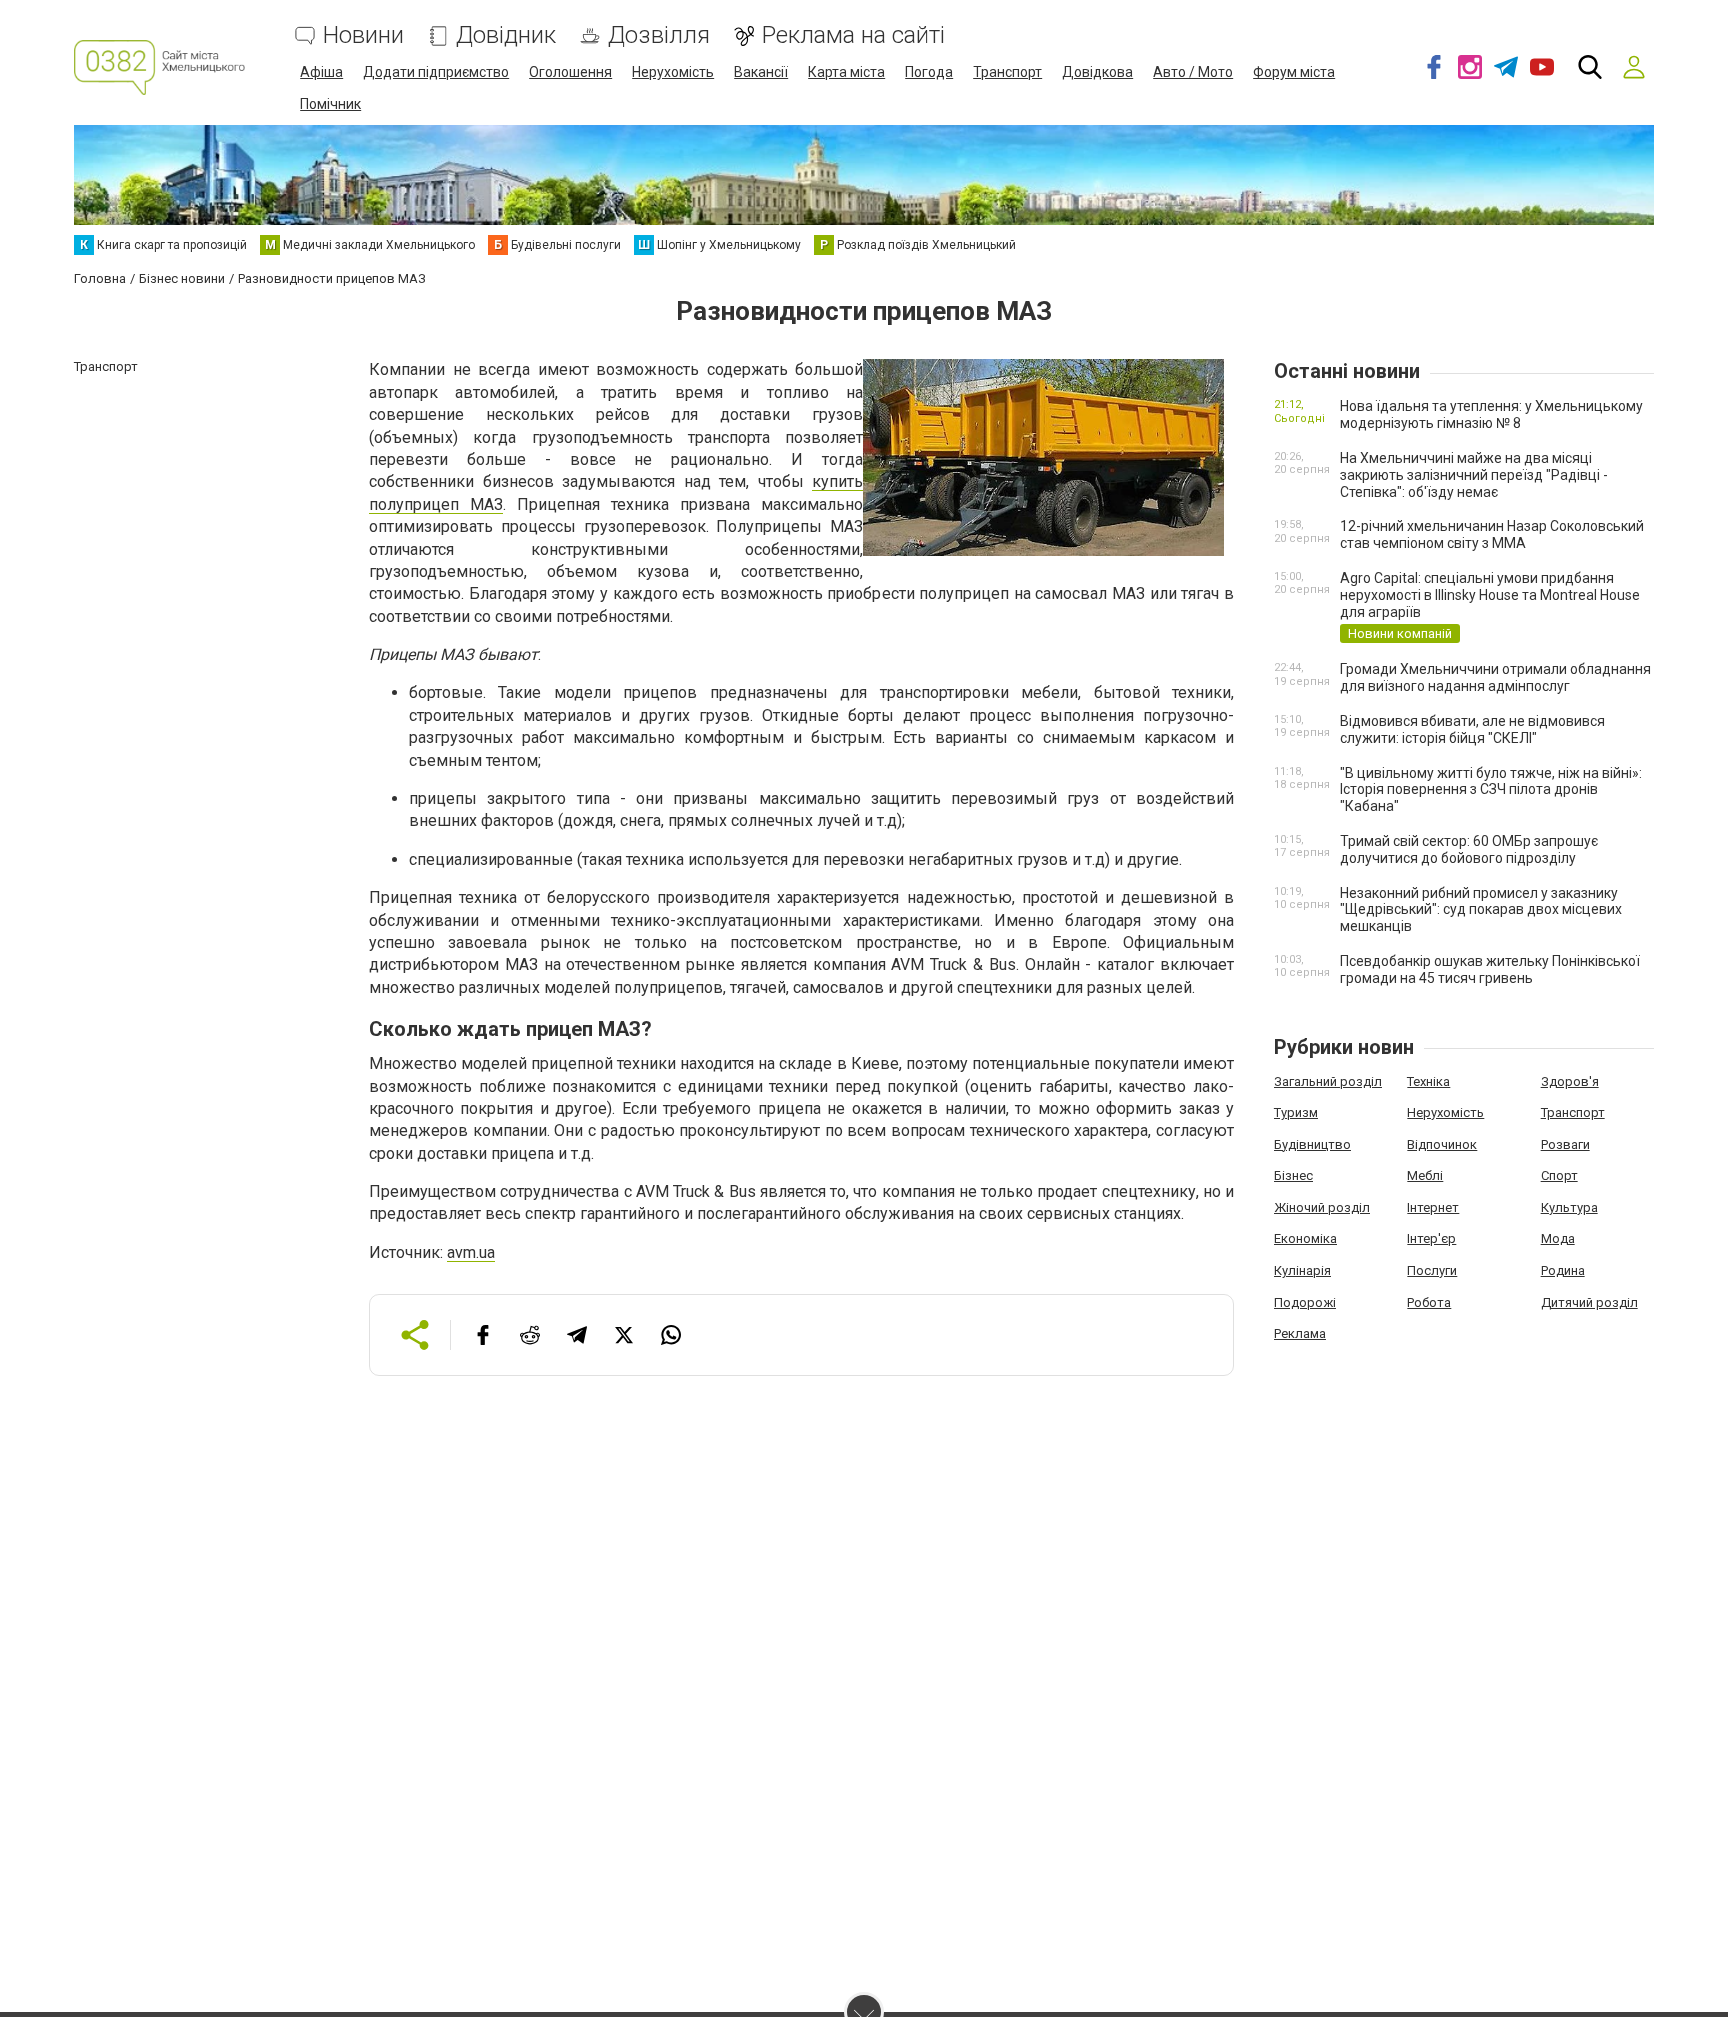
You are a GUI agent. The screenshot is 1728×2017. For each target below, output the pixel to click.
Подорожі (1305, 1302)
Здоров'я (1570, 1081)
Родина (1563, 1270)
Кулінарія (1302, 1270)
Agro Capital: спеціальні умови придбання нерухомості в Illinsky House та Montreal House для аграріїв (1490, 595)
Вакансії (761, 72)
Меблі (1425, 1175)
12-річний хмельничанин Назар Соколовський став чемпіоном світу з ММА (1492, 534)
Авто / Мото (1193, 72)
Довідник (506, 35)
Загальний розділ (1328, 1081)
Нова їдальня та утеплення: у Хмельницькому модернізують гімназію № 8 (1491, 414)
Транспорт (1007, 72)
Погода (929, 72)
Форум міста (1294, 72)
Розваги (1565, 1144)
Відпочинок (1442, 1144)
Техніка (1428, 1081)
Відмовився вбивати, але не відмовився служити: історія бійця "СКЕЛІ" (1472, 729)
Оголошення (570, 72)
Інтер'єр (1431, 1238)
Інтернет (1433, 1207)
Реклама (1300, 1333)
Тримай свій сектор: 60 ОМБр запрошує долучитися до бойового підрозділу (1469, 849)
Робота (1429, 1302)
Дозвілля (659, 35)
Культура (1569, 1207)
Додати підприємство (436, 72)
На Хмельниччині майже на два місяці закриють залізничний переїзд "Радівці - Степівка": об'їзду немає (1474, 475)
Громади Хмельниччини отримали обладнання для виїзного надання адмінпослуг (1495, 677)
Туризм (1296, 1112)
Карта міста (846, 72)
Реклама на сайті (853, 35)
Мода (1558, 1238)
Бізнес (1293, 1175)
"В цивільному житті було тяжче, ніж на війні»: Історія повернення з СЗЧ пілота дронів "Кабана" (1491, 790)
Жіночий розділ (1322, 1207)
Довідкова (1097, 72)
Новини (363, 35)
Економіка (1305, 1238)
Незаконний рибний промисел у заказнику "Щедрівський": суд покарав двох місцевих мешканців (1481, 910)
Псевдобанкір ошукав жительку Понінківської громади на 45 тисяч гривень (1490, 969)
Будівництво (1312, 1144)
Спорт (1559, 1175)
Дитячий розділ (1589, 1302)
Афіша (321, 72)
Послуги (1432, 1270)
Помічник (330, 104)
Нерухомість (673, 72)
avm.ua (471, 1252)
